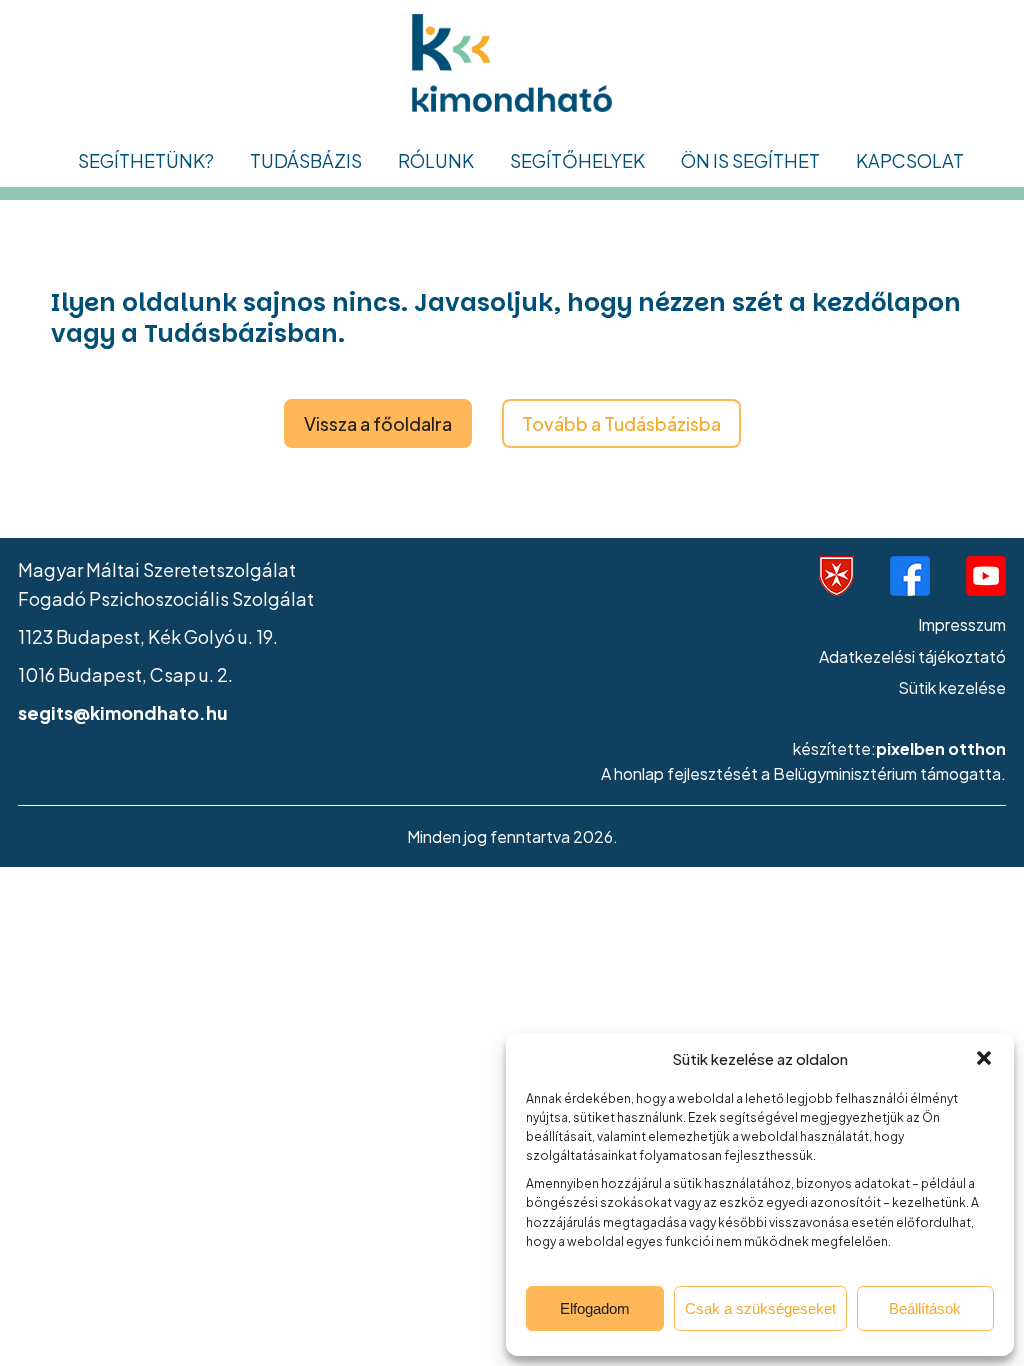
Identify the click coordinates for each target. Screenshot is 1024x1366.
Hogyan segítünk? (483, 269)
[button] (984, 1058)
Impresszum (962, 624)
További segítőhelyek (611, 294)
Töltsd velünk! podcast (355, 330)
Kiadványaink (317, 269)
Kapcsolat (910, 160)
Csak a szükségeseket (760, 1308)
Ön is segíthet (750, 160)
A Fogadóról (459, 208)
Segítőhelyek (577, 160)
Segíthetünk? (146, 160)
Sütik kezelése (952, 687)
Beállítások (925, 1308)
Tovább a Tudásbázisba (621, 423)
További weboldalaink (502, 330)
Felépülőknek (146, 269)
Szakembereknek (161, 391)
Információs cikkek (339, 208)
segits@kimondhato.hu (123, 712)
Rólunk (436, 160)
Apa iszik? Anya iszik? (177, 539)
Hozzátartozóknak (165, 330)
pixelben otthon (941, 748)
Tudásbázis (306, 160)
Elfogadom (595, 1308)
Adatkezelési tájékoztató (912, 656)
